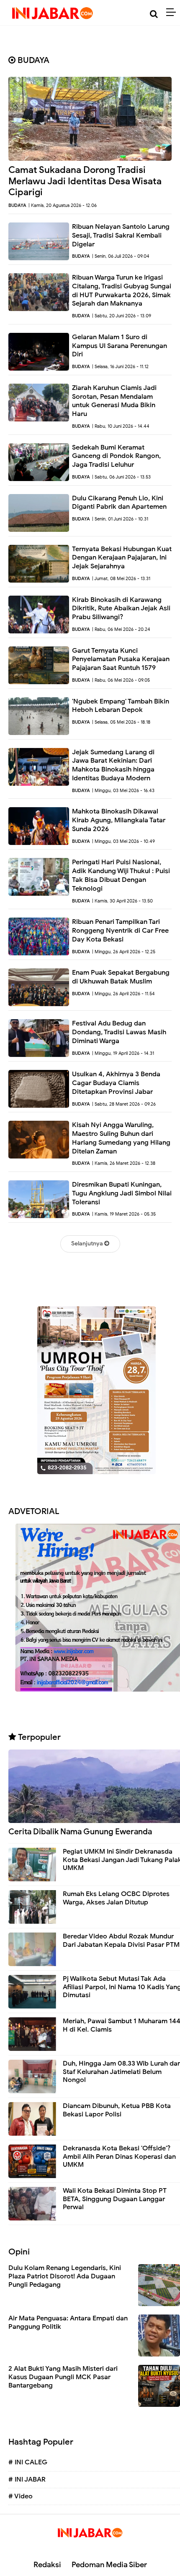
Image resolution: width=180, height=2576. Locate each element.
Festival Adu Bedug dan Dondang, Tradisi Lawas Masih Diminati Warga (119, 1032)
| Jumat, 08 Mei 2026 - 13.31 (121, 578)
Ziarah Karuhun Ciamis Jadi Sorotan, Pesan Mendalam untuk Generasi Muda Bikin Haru (114, 401)
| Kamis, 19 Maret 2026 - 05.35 (124, 1214)
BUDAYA (17, 205)
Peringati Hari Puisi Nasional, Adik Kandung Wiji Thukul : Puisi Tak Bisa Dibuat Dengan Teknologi (121, 875)
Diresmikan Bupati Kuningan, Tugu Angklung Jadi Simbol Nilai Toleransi (122, 1193)
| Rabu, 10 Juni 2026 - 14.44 (121, 426)
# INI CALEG (28, 2462)
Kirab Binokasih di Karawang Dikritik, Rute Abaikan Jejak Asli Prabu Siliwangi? (121, 609)
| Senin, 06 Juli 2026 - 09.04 (121, 256)
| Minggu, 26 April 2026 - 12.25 (124, 952)
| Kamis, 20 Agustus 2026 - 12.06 (63, 205)
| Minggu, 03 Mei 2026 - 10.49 (123, 841)
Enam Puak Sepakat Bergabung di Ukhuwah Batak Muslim (121, 977)
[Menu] (173, 13)
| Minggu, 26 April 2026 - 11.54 (123, 994)
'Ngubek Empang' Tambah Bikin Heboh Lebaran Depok (121, 706)
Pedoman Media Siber (109, 2565)
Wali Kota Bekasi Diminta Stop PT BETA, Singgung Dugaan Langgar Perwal (115, 2199)
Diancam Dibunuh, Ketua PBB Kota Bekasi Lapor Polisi (117, 2110)
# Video (21, 2496)
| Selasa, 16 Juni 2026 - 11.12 (120, 366)
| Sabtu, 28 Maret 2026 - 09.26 (124, 1104)
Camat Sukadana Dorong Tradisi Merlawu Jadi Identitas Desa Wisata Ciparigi (85, 181)
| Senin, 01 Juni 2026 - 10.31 (120, 519)
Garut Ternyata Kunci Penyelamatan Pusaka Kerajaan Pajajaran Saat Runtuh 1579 (121, 659)
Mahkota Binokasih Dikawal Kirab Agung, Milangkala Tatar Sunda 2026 (119, 820)
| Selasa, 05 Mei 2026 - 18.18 (121, 722)
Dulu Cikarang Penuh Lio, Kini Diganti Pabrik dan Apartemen (119, 503)
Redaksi (47, 2565)
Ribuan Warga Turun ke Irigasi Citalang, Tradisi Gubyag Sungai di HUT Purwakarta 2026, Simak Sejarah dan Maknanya (122, 290)
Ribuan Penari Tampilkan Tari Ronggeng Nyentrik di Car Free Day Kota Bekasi (120, 931)
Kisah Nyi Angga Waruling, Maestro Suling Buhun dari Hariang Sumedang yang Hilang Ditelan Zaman (121, 1138)
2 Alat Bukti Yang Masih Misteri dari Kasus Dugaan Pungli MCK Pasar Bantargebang (63, 2377)
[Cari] (154, 14)
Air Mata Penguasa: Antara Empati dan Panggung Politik (68, 2322)
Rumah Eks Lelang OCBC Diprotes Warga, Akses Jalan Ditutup (116, 1898)
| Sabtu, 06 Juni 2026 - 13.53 (121, 477)
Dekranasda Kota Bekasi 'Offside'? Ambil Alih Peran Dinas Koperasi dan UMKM (119, 2156)
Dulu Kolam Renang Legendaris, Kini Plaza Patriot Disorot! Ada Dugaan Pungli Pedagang (65, 2276)
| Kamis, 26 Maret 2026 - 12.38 (124, 1163)
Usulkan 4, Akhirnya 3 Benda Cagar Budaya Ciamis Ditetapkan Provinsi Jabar (116, 1083)
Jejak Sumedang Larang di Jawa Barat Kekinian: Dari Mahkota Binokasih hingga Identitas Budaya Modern (113, 765)
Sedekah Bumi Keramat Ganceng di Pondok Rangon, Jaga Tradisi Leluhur (116, 456)
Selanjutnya (88, 1244)
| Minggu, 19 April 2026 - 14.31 (123, 1053)
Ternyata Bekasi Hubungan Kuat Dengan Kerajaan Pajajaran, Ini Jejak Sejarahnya (122, 558)
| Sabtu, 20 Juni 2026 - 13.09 (122, 316)
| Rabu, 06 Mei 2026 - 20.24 (121, 629)
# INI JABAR (27, 2479)
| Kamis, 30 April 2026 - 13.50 (122, 901)
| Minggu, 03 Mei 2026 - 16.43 (123, 790)
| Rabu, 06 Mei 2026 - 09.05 (121, 680)
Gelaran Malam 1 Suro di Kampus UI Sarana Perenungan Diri (120, 346)
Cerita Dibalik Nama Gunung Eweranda (80, 1832)
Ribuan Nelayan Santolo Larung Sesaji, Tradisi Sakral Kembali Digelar (121, 235)
